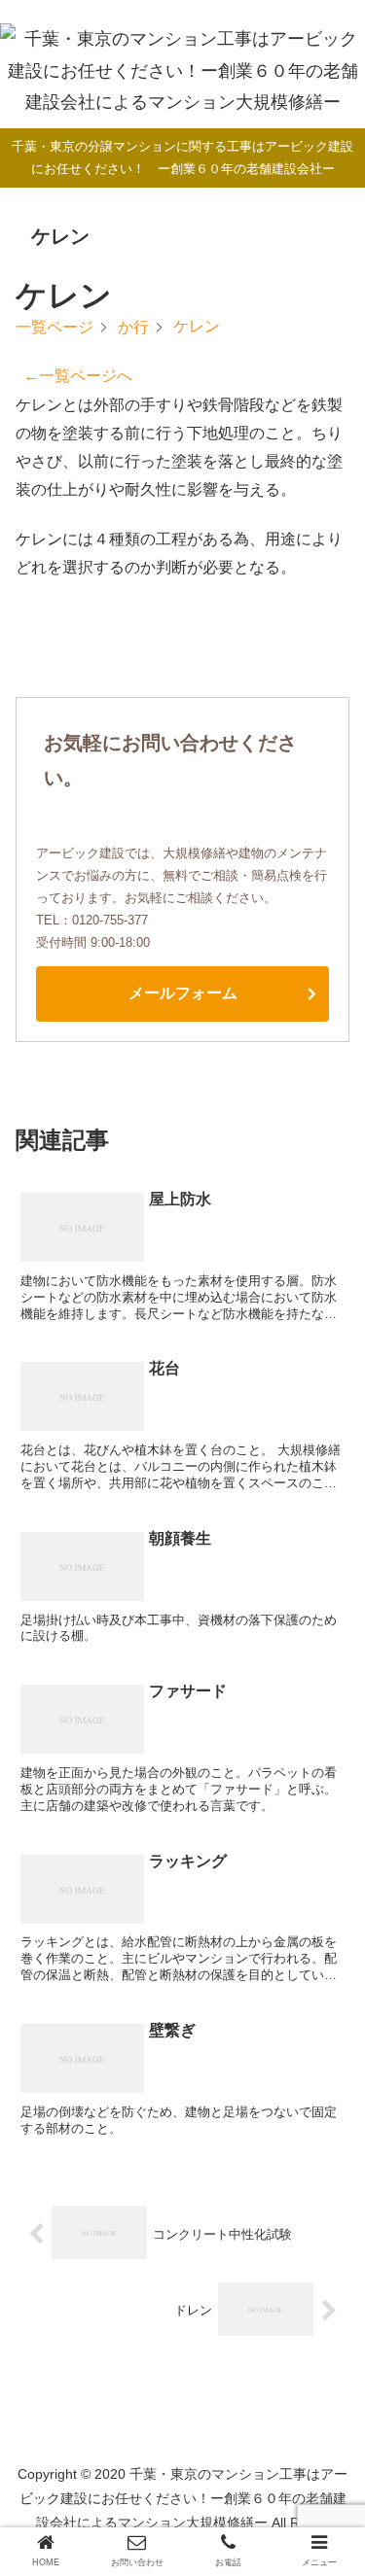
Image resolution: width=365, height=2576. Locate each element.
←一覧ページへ (78, 376)
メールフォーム (183, 993)
